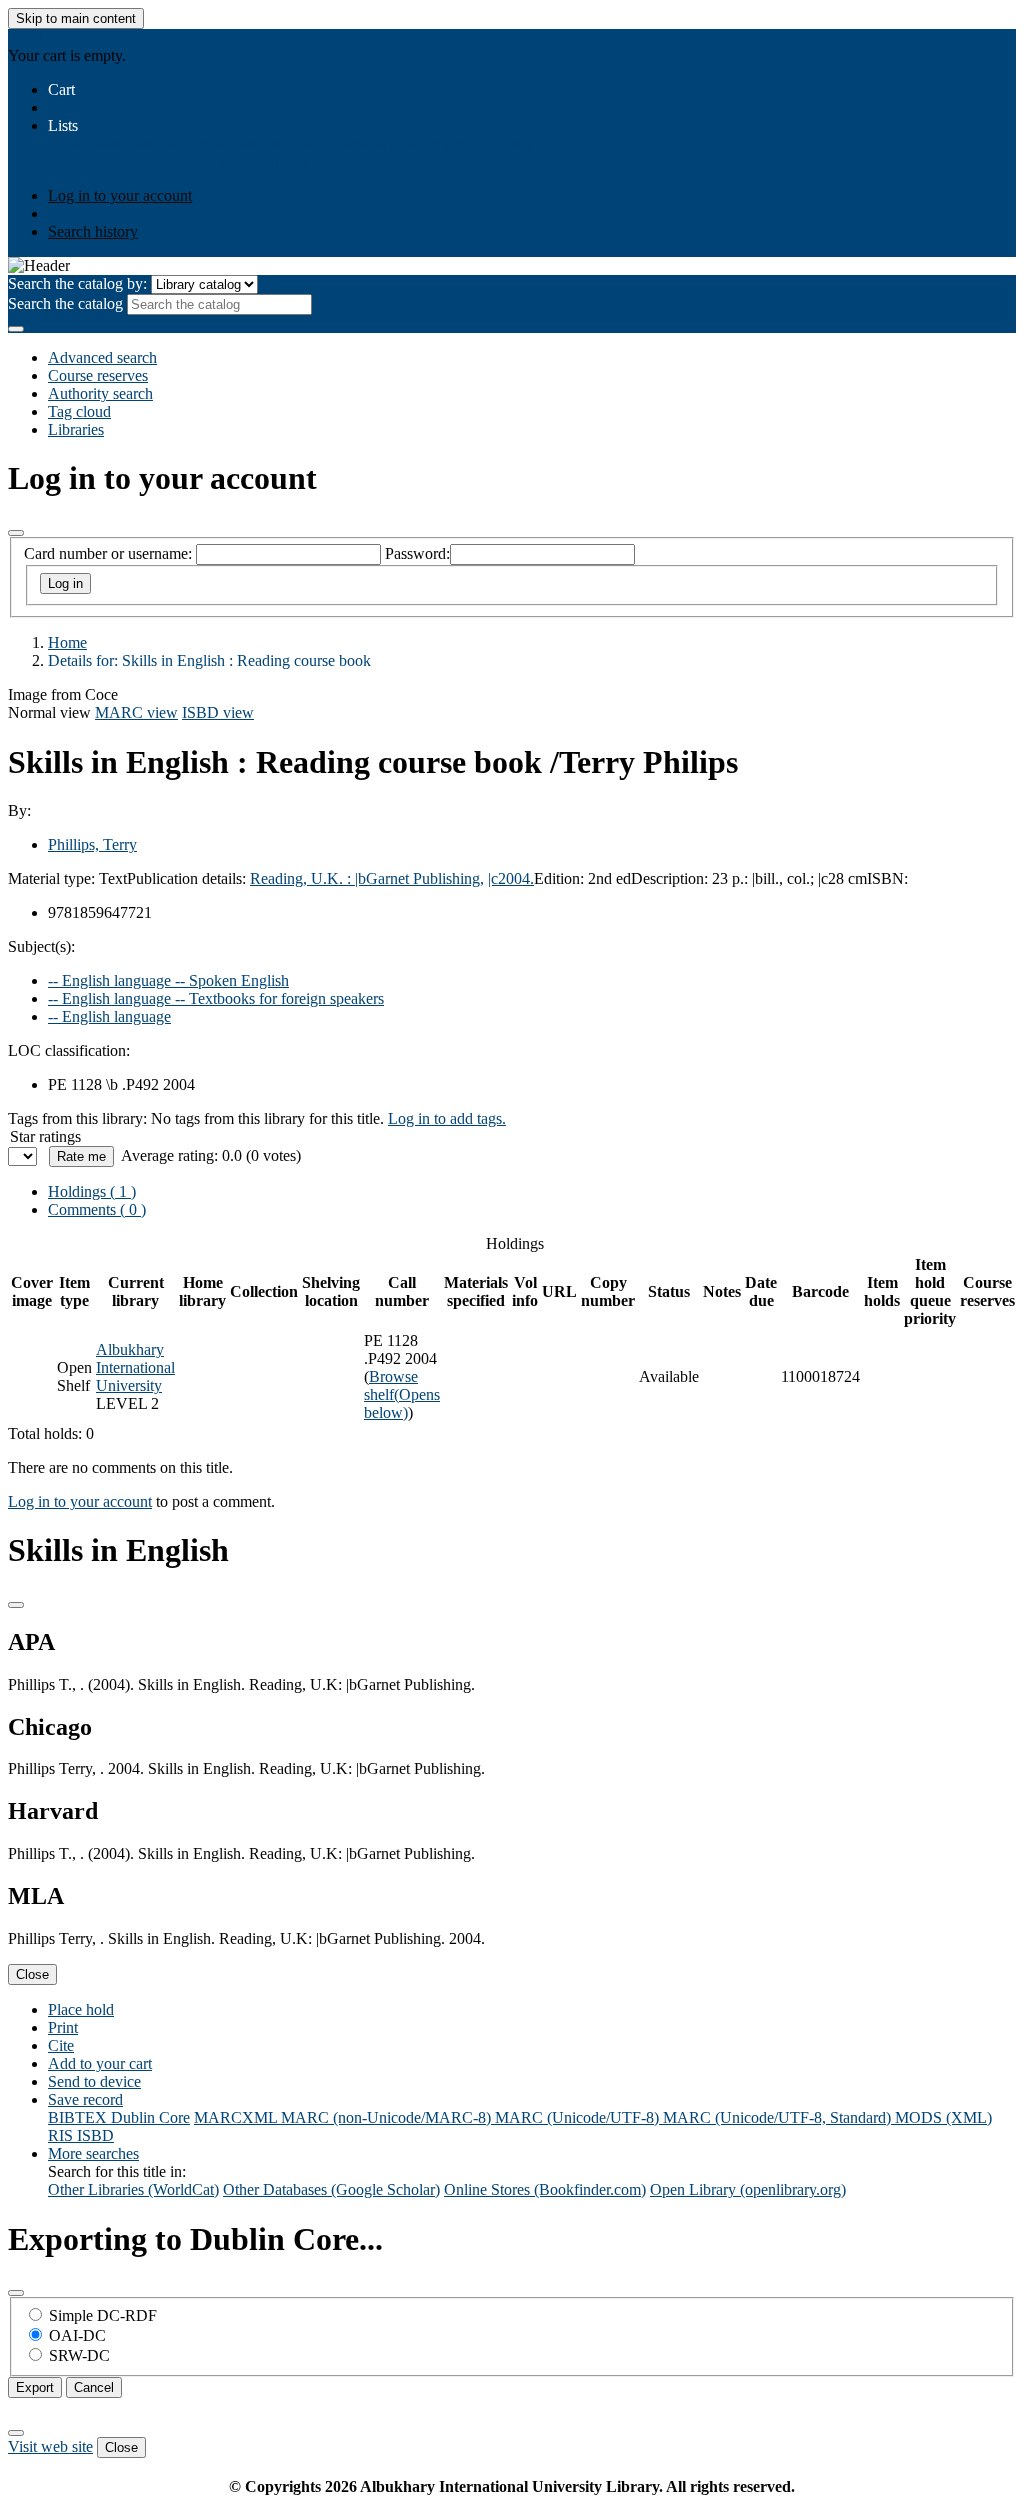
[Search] (16, 329)
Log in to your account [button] (80, 1501)
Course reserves (98, 375)
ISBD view (218, 712)
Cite (61, 2045)
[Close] (16, 533)
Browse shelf (402, 1394)
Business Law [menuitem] (271, 143)
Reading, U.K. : (302, 878)
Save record (85, 2099)
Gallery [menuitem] (511, 143)
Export (35, 2387)
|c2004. (511, 878)
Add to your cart (100, 2063)
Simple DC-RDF (103, 2315)
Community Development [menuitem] (402, 143)
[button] (61, 89)
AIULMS (39, 37)
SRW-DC (79, 2355)
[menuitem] (84, 143)
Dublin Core (150, 2117)
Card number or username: (108, 553)
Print (63, 2027)
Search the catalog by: (77, 283)
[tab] (97, 1209)
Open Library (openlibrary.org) (748, 2189)
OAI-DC (77, 2335)
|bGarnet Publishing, (419, 878)
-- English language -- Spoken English (168, 980)
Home (67, 642)
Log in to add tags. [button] (447, 1118)
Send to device (94, 2081)
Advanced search (102, 357)
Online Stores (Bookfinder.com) (545, 2189)
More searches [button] (93, 2153)
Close (32, 1974)
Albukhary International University (135, 1367)
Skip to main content (76, 18)
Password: (417, 553)
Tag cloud (79, 411)
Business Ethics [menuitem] (173, 143)
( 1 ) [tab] (92, 1191)
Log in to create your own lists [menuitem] (211, 161)
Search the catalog (65, 303)
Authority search (100, 393)
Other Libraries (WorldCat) (133, 2189)
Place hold (81, 2009)
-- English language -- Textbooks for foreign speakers (216, 998)
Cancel (94, 2387)
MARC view (136, 712)
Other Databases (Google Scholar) (331, 2189)
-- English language (109, 1016)
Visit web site (50, 2446)
